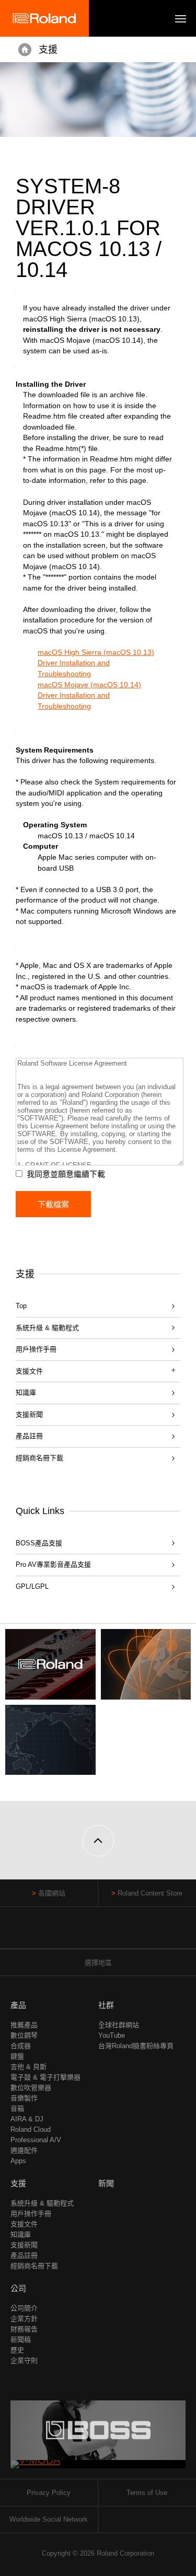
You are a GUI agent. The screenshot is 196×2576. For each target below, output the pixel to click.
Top (21, 1306)
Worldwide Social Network (49, 2519)
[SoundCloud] (118, 1933)
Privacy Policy (49, 2493)
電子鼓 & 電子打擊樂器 (45, 2077)
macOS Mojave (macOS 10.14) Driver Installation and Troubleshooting (89, 695)
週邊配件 (24, 2150)
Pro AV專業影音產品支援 (53, 1564)
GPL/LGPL (32, 1586)
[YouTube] (98, 1933)
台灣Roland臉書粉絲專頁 (136, 2046)
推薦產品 (24, 2025)
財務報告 (24, 2329)
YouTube (112, 2035)
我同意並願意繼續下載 (66, 1174)
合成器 (21, 2046)
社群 (106, 2005)
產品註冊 (29, 1436)
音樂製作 (24, 2098)
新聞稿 (21, 2340)
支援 (48, 50)
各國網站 (52, 1893)
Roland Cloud (31, 2129)
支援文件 (24, 2224)
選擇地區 (98, 1963)
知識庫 (26, 1393)
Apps (18, 2161)
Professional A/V (36, 2140)
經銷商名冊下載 (39, 1458)
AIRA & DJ (27, 2119)
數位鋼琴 (24, 2035)
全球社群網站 (119, 2025)
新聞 (106, 2183)
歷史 (17, 2350)
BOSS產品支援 (39, 1543)
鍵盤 (17, 2056)
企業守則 (24, 2360)
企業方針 (24, 2319)
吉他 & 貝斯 (28, 2067)
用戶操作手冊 (36, 1349)
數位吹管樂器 (31, 2088)
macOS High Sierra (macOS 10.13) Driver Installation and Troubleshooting (96, 663)
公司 (18, 2288)
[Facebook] (78, 1933)
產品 (18, 2005)
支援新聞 (29, 1414)
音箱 (17, 2109)
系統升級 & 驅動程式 (47, 1328)
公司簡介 (24, 2308)
